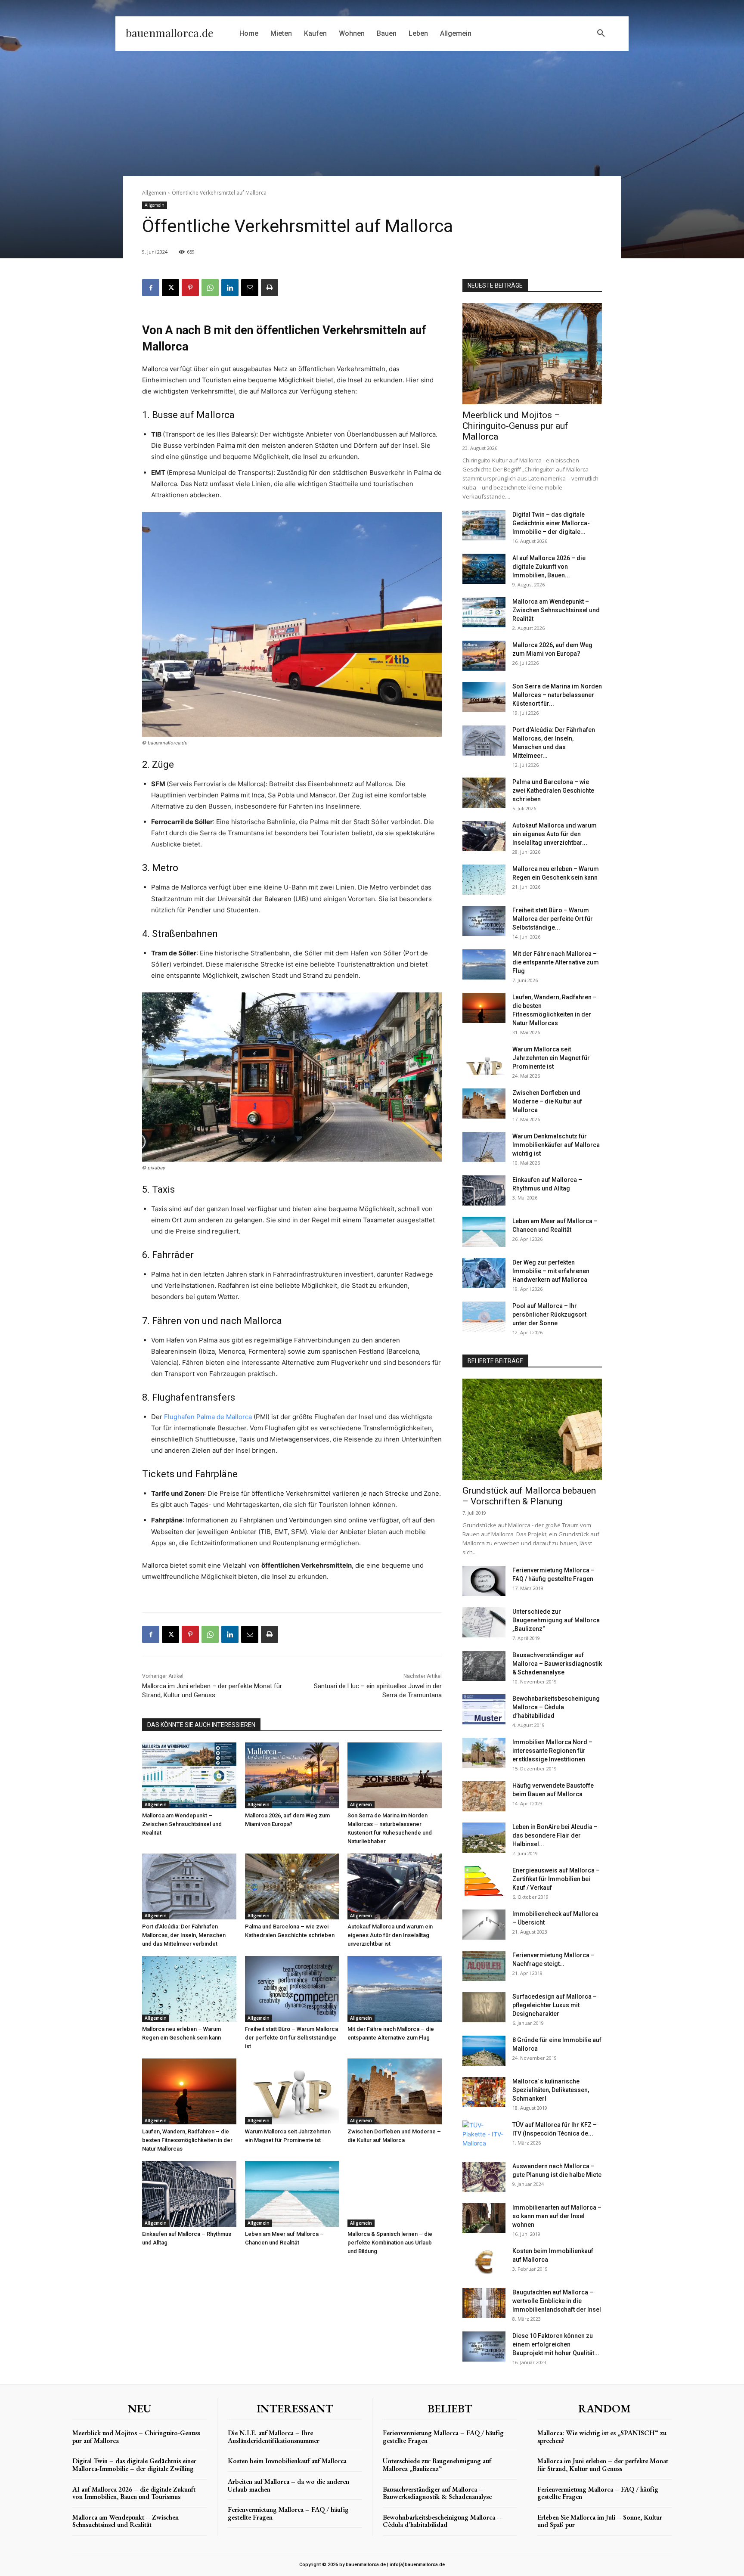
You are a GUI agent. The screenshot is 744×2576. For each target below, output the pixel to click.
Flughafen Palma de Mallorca (208, 1417)
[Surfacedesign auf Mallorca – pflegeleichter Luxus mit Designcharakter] (484, 2007)
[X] (170, 288)
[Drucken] (270, 288)
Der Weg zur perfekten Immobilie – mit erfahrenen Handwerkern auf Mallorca (551, 1271)
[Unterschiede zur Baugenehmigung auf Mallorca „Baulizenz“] (484, 1622)
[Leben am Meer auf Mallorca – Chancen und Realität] (292, 2194)
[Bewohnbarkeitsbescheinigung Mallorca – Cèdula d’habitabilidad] (484, 1709)
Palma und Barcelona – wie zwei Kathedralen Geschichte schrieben (553, 790)
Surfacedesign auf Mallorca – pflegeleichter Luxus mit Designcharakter (555, 2005)
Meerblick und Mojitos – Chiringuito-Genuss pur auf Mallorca (515, 426)
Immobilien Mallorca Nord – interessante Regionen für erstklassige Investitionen (552, 1751)
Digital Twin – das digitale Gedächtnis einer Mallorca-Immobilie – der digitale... (551, 523)
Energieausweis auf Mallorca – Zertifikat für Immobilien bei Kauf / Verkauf (556, 1879)
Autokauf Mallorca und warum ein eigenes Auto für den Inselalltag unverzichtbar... (555, 834)
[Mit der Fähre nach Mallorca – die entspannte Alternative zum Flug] (395, 1989)
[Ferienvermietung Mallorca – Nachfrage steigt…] (484, 1966)
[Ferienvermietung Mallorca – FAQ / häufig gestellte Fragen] (484, 1581)
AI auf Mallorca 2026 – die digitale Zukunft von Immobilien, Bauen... (549, 567)
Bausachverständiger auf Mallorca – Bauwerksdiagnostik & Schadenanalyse (557, 1664)
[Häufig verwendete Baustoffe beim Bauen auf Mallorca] (484, 1796)
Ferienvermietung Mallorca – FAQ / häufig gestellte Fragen (288, 2513)
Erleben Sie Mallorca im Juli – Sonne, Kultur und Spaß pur (600, 2521)
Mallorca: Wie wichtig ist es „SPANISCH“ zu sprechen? (602, 2437)
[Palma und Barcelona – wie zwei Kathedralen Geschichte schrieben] (292, 1886)
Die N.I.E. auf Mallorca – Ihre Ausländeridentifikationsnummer (274, 2437)
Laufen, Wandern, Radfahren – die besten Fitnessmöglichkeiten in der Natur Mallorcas (187, 2140)
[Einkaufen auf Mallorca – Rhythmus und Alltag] (189, 2194)
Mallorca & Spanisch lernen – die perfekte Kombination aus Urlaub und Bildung (390, 2243)
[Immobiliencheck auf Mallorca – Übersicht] (484, 1925)
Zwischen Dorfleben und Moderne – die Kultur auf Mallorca (547, 1101)
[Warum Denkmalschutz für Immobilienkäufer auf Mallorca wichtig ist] (484, 1147)
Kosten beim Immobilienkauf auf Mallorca (287, 2461)
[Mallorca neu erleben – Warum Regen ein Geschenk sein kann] (189, 1989)
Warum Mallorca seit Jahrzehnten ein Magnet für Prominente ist (551, 1058)
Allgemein (154, 193)
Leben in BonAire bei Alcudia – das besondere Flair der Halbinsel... (555, 1835)
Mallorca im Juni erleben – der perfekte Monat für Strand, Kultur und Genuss (603, 2465)
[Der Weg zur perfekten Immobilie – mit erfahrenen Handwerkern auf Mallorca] (484, 1273)
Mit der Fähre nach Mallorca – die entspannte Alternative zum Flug (556, 962)
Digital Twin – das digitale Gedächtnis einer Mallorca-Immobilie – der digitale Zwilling (134, 2465)
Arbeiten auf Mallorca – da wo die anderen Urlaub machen (288, 2485)
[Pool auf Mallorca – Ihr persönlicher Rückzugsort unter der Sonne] (484, 1317)
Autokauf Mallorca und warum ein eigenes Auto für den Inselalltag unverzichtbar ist (390, 1935)
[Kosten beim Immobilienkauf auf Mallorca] (484, 2262)
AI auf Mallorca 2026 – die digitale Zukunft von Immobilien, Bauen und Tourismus (134, 2493)
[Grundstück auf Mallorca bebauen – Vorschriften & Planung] (532, 1429)
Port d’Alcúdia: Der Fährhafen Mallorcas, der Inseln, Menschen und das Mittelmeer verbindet (184, 1935)
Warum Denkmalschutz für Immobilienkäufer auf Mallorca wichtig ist (556, 1145)
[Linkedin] (230, 288)
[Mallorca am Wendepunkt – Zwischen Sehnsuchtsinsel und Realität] (189, 1775)
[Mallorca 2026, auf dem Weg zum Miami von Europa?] (292, 1775)
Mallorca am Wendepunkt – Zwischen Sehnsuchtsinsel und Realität (182, 1824)
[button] (601, 34)
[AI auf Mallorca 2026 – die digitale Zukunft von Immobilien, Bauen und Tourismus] (484, 569)
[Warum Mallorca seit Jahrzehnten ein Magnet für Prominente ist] (292, 2091)
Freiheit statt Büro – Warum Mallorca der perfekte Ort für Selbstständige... (553, 919)
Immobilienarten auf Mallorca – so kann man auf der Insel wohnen (557, 2216)
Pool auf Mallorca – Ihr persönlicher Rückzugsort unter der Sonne (549, 1314)
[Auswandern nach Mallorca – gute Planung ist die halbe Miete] (484, 2177)
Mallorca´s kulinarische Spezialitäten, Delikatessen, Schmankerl (551, 2090)
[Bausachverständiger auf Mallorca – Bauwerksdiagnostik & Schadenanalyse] (484, 1666)
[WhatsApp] (210, 288)
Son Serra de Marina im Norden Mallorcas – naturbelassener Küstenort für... (557, 695)
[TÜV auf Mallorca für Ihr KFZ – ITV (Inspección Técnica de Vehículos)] (484, 2136)
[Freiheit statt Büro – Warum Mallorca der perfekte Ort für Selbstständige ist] (292, 1989)
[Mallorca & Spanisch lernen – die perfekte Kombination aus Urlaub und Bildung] (395, 2194)
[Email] (250, 288)
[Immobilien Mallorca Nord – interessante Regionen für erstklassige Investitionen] (484, 1753)
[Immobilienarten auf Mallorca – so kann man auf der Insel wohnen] (484, 2218)
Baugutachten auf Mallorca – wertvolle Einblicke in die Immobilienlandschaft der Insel (557, 2301)
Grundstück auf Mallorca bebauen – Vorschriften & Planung (529, 1496)
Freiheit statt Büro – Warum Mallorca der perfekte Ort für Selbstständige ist (291, 2038)
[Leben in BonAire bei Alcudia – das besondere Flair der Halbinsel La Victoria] (484, 1838)
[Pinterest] (190, 288)
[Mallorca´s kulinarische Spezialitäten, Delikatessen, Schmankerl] (484, 2092)
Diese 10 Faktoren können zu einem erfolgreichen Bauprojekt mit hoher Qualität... (556, 2344)
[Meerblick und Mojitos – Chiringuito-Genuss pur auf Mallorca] (532, 354)
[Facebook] (151, 288)
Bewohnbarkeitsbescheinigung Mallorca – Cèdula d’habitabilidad (556, 1707)
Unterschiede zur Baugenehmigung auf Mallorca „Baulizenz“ (556, 1620)
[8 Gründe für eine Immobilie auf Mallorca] (484, 2051)
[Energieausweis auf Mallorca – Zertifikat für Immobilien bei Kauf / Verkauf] (484, 1881)
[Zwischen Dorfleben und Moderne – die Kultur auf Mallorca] (395, 2091)
